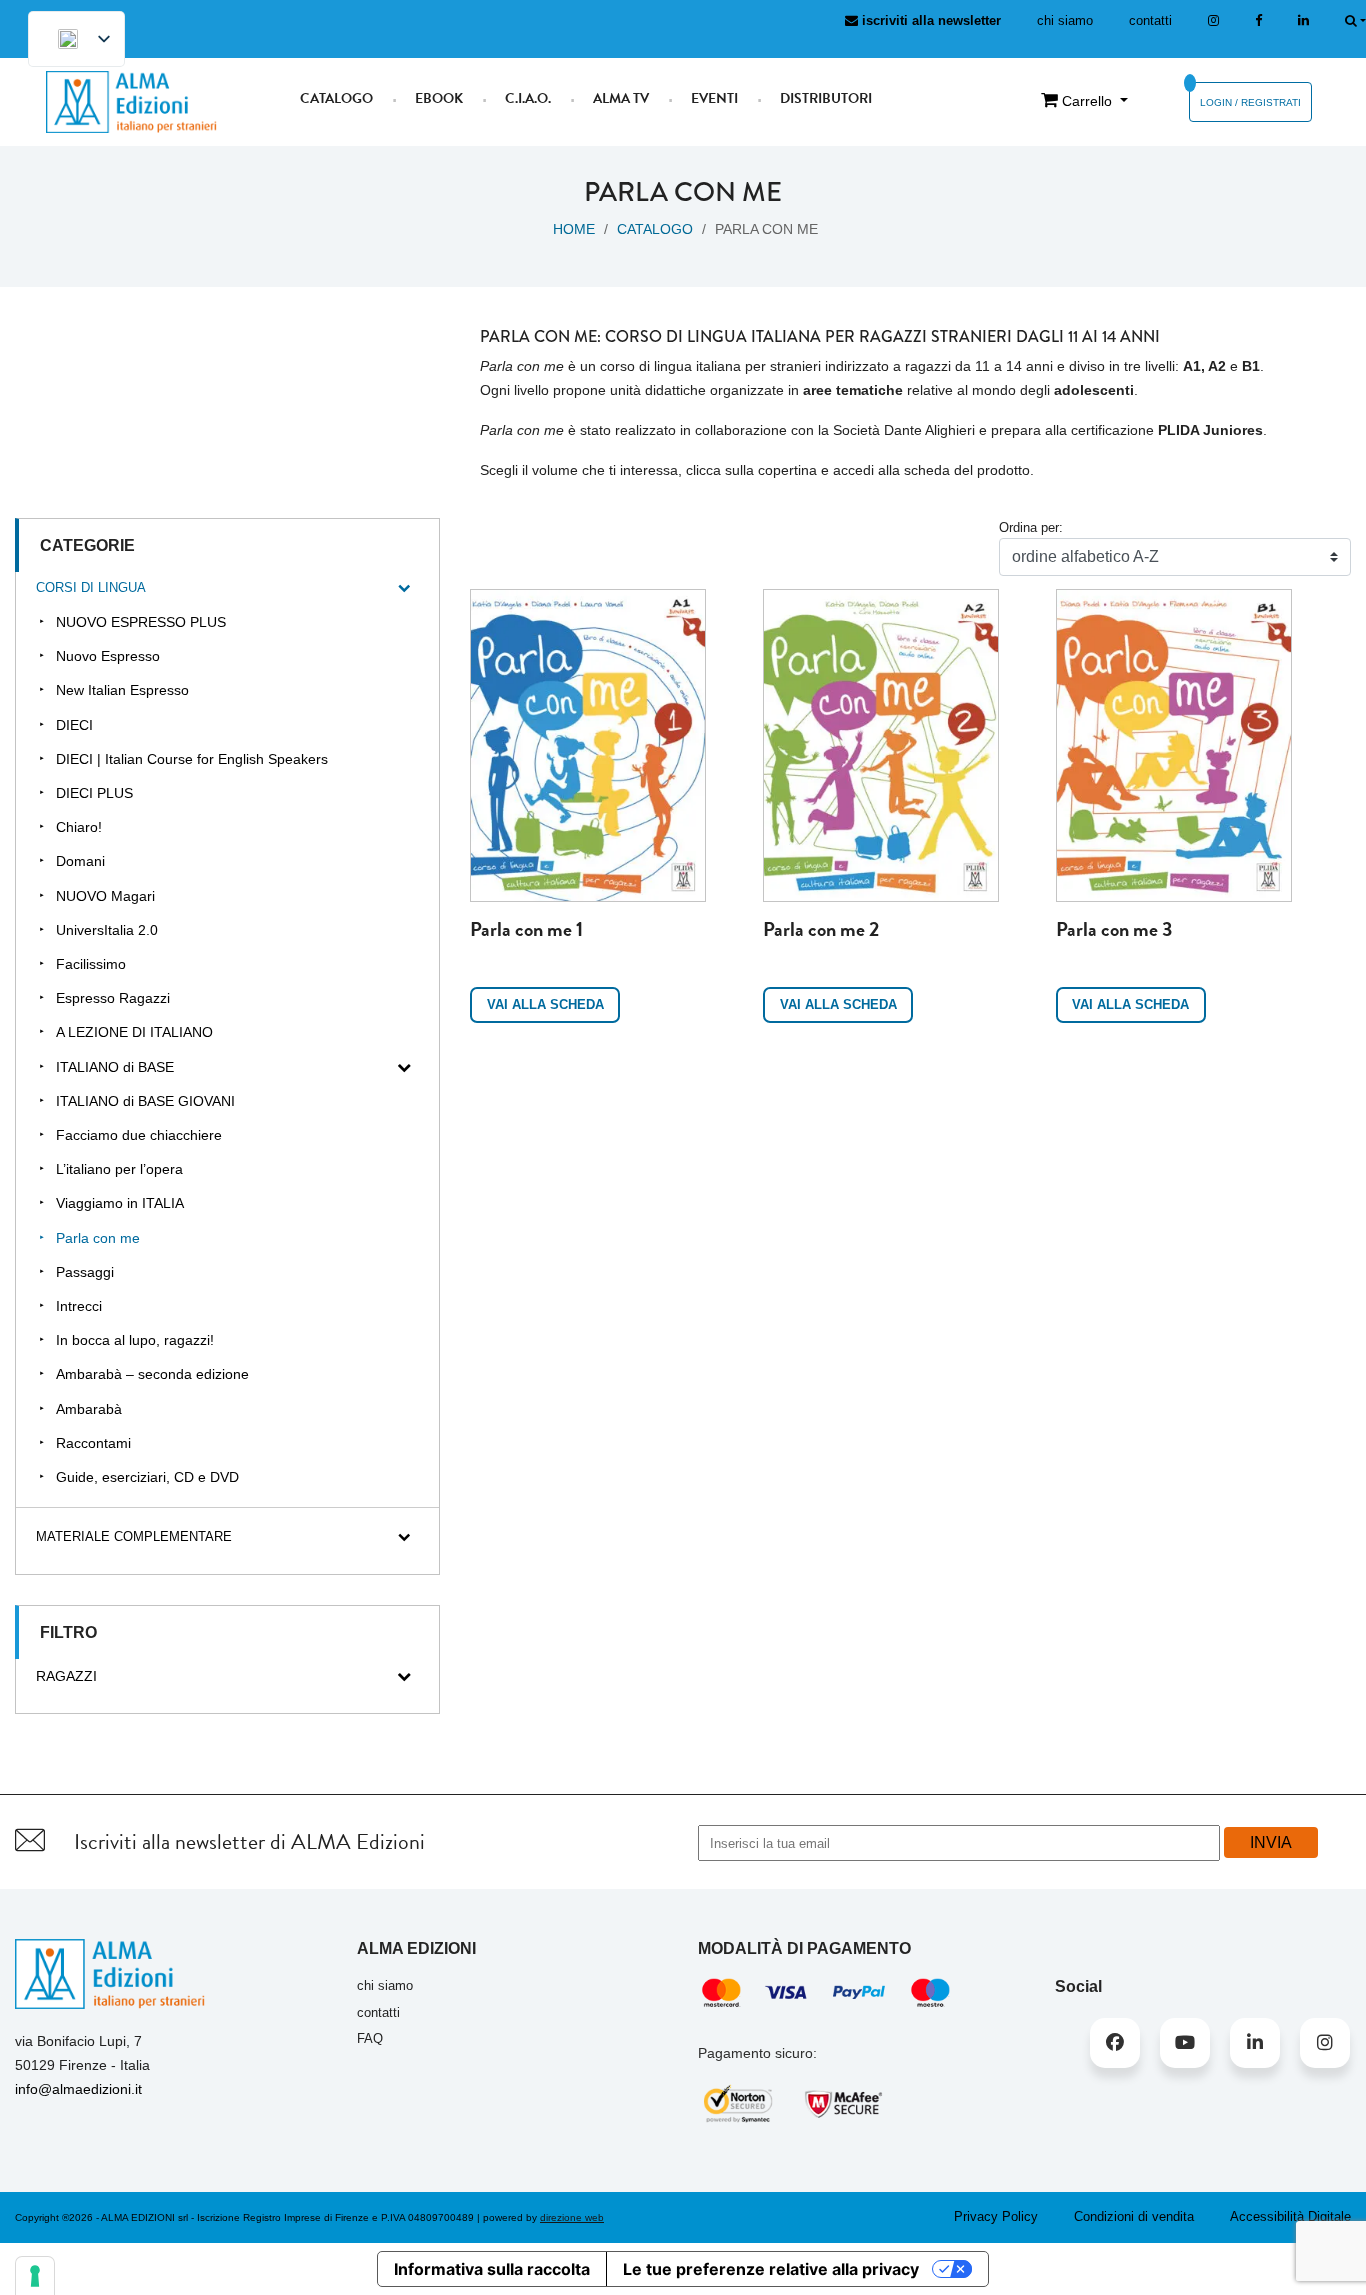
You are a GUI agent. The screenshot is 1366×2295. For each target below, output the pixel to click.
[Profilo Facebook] (1115, 2043)
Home (574, 229)
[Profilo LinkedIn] (1303, 20)
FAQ (370, 2038)
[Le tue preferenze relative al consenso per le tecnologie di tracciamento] (35, 2276)
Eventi (714, 98)
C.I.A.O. (528, 98)
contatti (1150, 20)
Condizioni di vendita (1134, 2216)
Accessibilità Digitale (1290, 2216)
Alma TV (621, 98)
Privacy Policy (996, 2216)
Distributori (826, 98)
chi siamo (1065, 20)
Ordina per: (1031, 527)
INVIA (1271, 1842)
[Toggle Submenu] (404, 588)
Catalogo (336, 98)
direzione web (572, 2217)
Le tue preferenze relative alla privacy (771, 2269)
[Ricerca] (1355, 20)
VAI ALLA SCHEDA (545, 1004)
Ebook (439, 98)
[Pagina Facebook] (1258, 20)
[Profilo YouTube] (1185, 2043)
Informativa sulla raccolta (492, 2269)
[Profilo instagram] (1213, 20)
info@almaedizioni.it (78, 2089)
